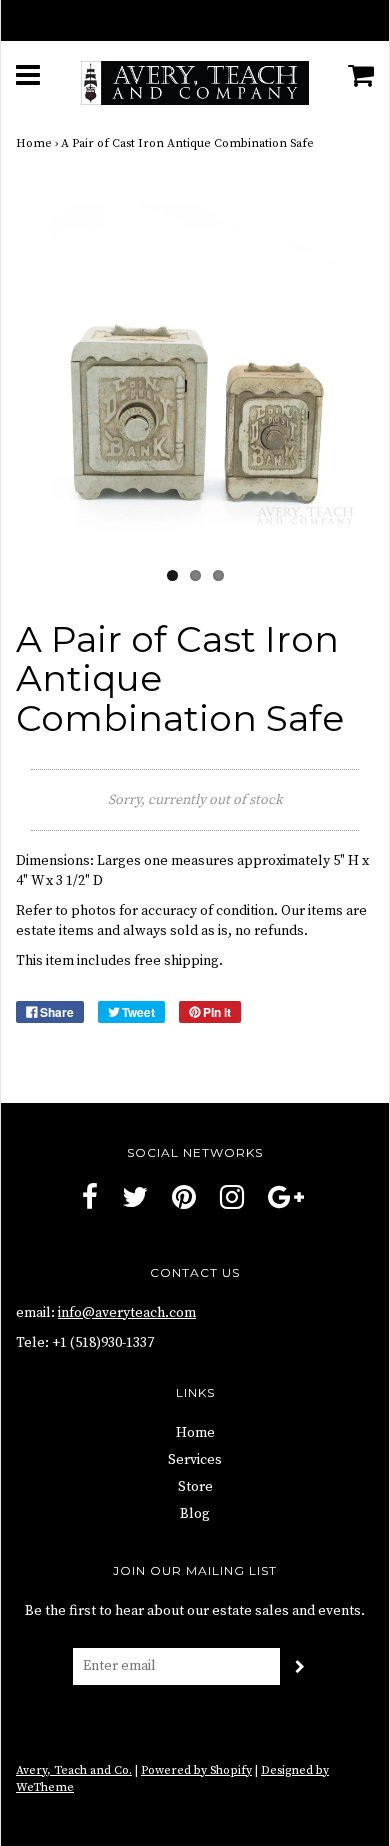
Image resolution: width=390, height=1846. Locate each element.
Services (195, 1460)
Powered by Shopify (196, 1770)
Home (34, 143)
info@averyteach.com (127, 1313)
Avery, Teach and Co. (74, 1770)
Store (195, 1487)
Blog (195, 1514)
